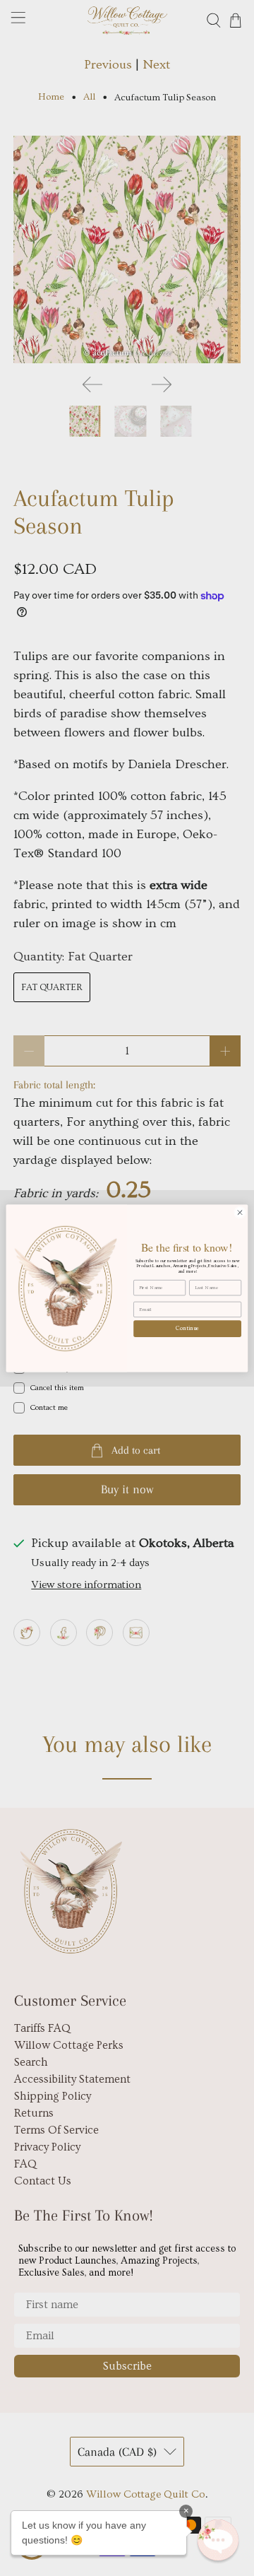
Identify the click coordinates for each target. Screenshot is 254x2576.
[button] (218, 2540)
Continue (187, 1328)
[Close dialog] (240, 1212)
